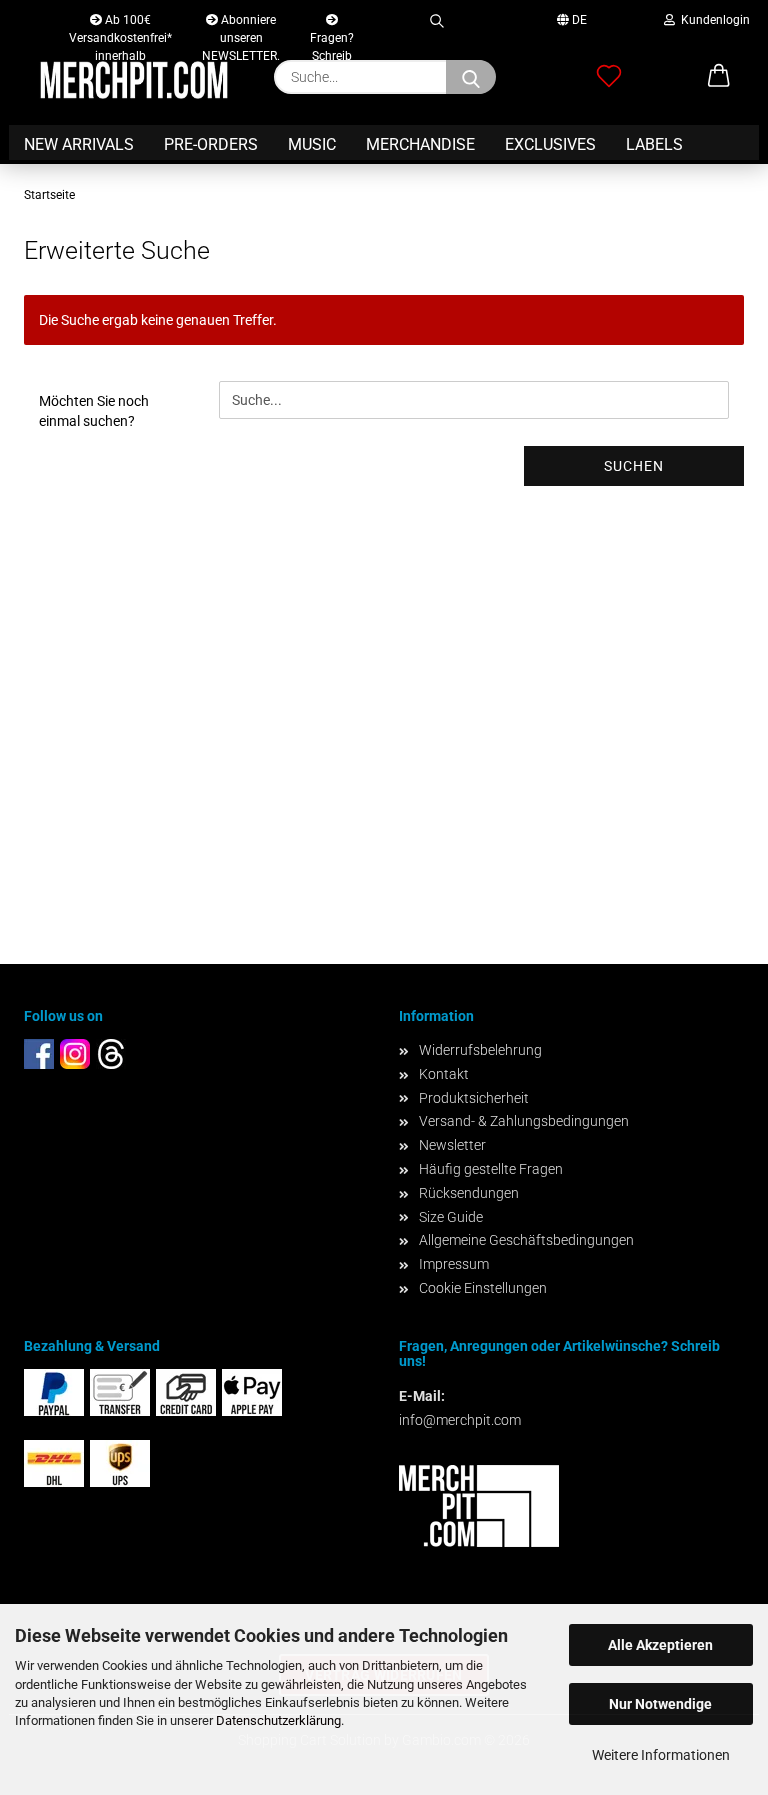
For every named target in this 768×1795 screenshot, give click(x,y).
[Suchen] (436, 17)
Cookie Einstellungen (483, 1288)
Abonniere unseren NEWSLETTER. (241, 24)
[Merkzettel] (609, 77)
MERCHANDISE (420, 144)
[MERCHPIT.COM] (134, 80)
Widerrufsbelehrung (480, 1050)
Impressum (454, 1264)
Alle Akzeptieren (660, 1645)
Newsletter (452, 1145)
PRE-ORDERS (211, 144)
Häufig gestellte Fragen (491, 1169)
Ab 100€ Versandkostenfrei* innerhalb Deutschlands (120, 24)
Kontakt (444, 1074)
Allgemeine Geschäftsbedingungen (526, 1240)
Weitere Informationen (661, 1755)
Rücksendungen (469, 1193)
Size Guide (451, 1217)
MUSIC (312, 144)
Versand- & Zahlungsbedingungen (524, 1121)
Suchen (634, 466)
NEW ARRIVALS (79, 144)
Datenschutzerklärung (278, 1720)
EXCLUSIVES (550, 144)
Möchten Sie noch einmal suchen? (94, 411)
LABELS (654, 144)
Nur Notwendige (660, 1704)
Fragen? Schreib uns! (332, 33)
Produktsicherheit (474, 1098)
